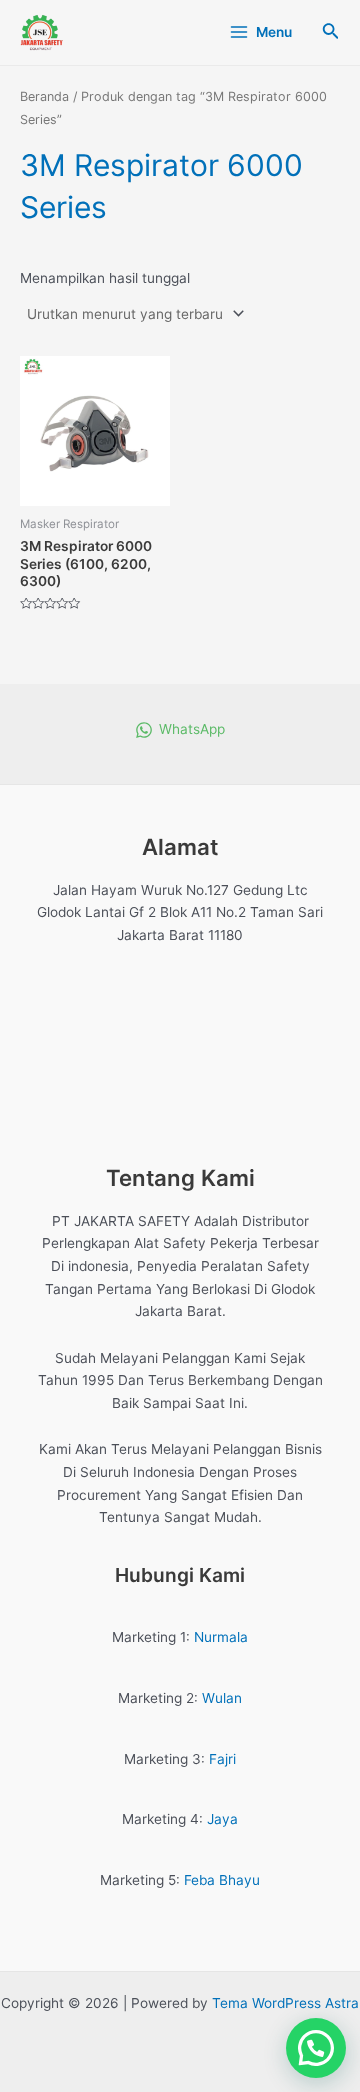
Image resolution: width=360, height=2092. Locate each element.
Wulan (222, 1698)
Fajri (222, 1759)
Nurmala (221, 1637)
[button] (316, 2048)
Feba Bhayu (222, 1880)
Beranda (44, 96)
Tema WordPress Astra (285, 2003)
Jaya (222, 1819)
